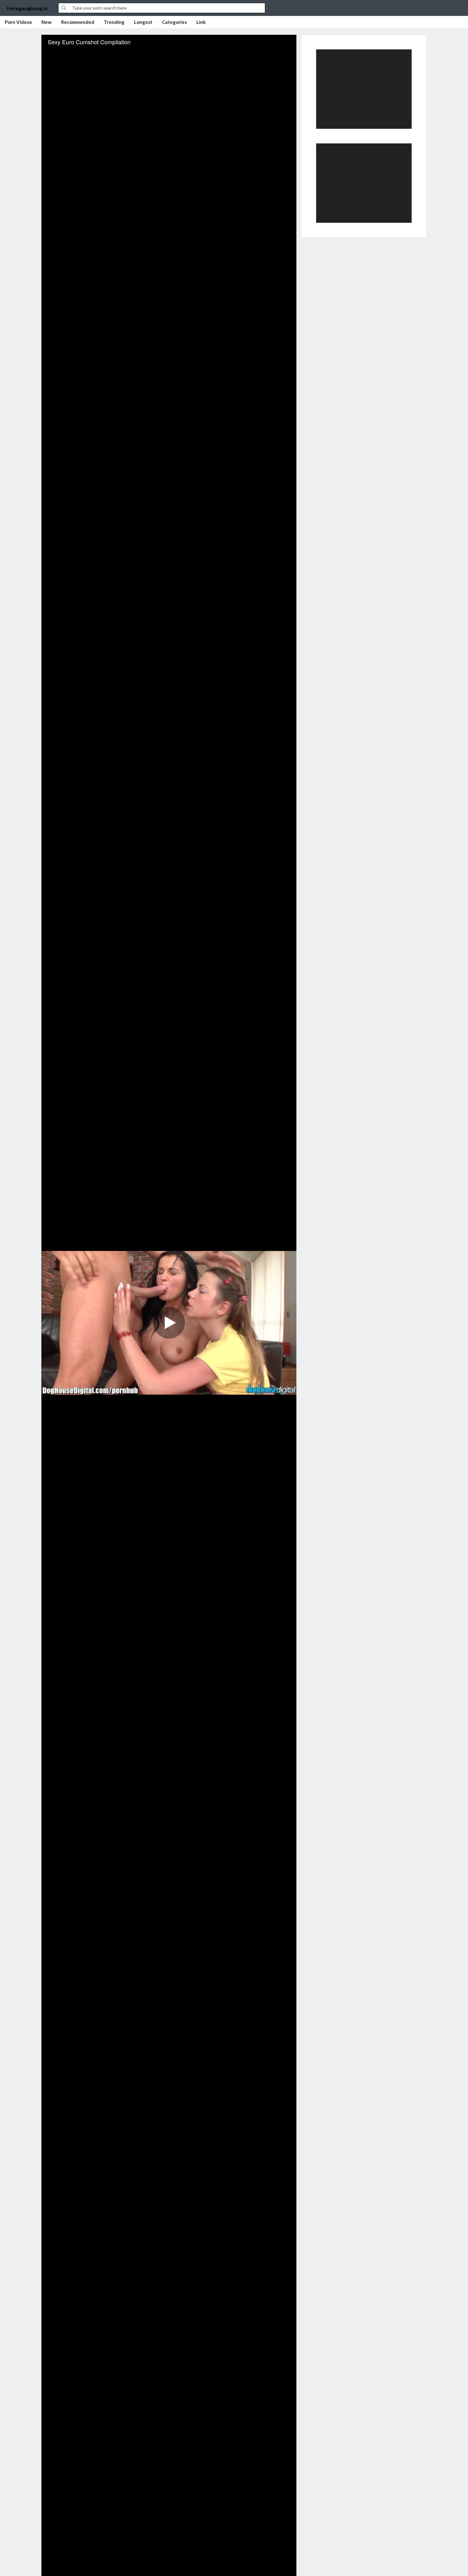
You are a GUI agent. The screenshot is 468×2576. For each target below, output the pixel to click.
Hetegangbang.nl (27, 8)
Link (201, 22)
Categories (174, 22)
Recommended (78, 22)
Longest (143, 22)
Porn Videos (18, 22)
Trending (114, 22)
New (46, 22)
